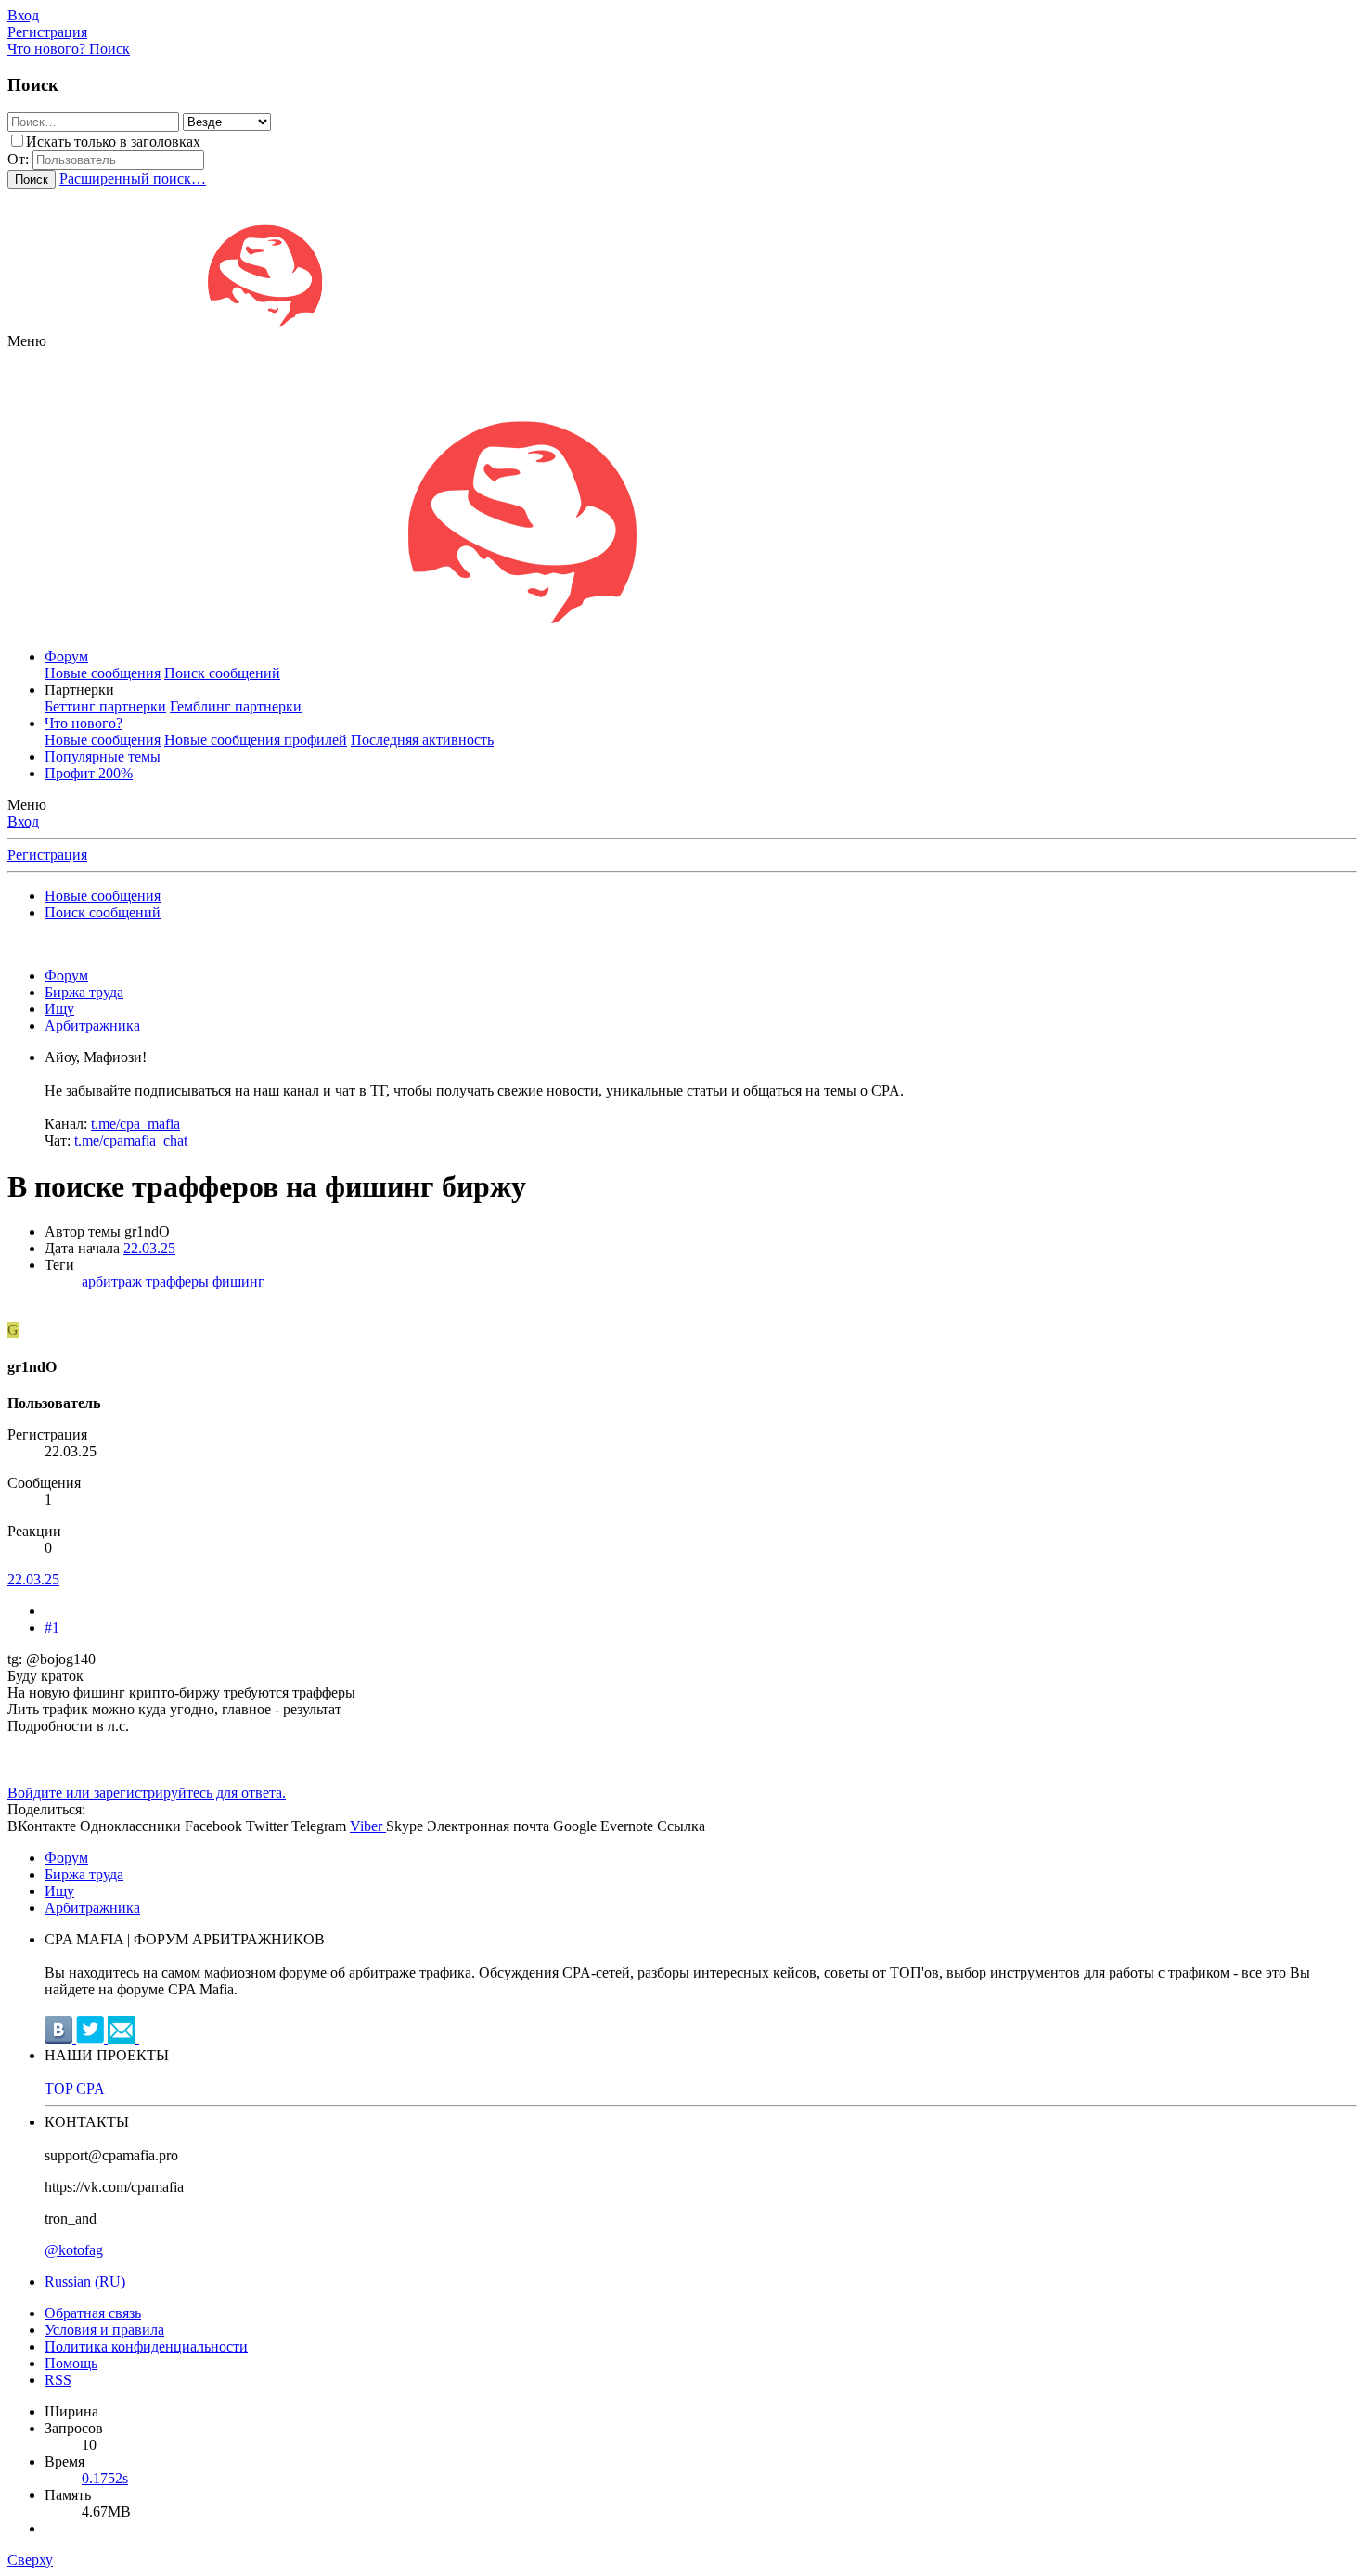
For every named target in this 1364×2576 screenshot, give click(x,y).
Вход (23, 821)
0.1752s (105, 2478)
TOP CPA (75, 2089)
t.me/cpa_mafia (135, 1124)
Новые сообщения (103, 673)
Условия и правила (104, 2330)
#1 (52, 1628)
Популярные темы (103, 756)
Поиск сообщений (222, 673)
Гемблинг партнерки (236, 706)
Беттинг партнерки (105, 706)
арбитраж (112, 1282)
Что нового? (84, 723)
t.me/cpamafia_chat (131, 1141)
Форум (66, 656)
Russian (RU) (85, 2281)
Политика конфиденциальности (146, 2346)
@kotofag (74, 2250)
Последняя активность (422, 740)
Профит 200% (89, 773)
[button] (27, 341)
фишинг (238, 1282)
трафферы (177, 1282)
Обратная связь (93, 2313)
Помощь (71, 2363)
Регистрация (47, 855)
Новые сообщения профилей (256, 740)
